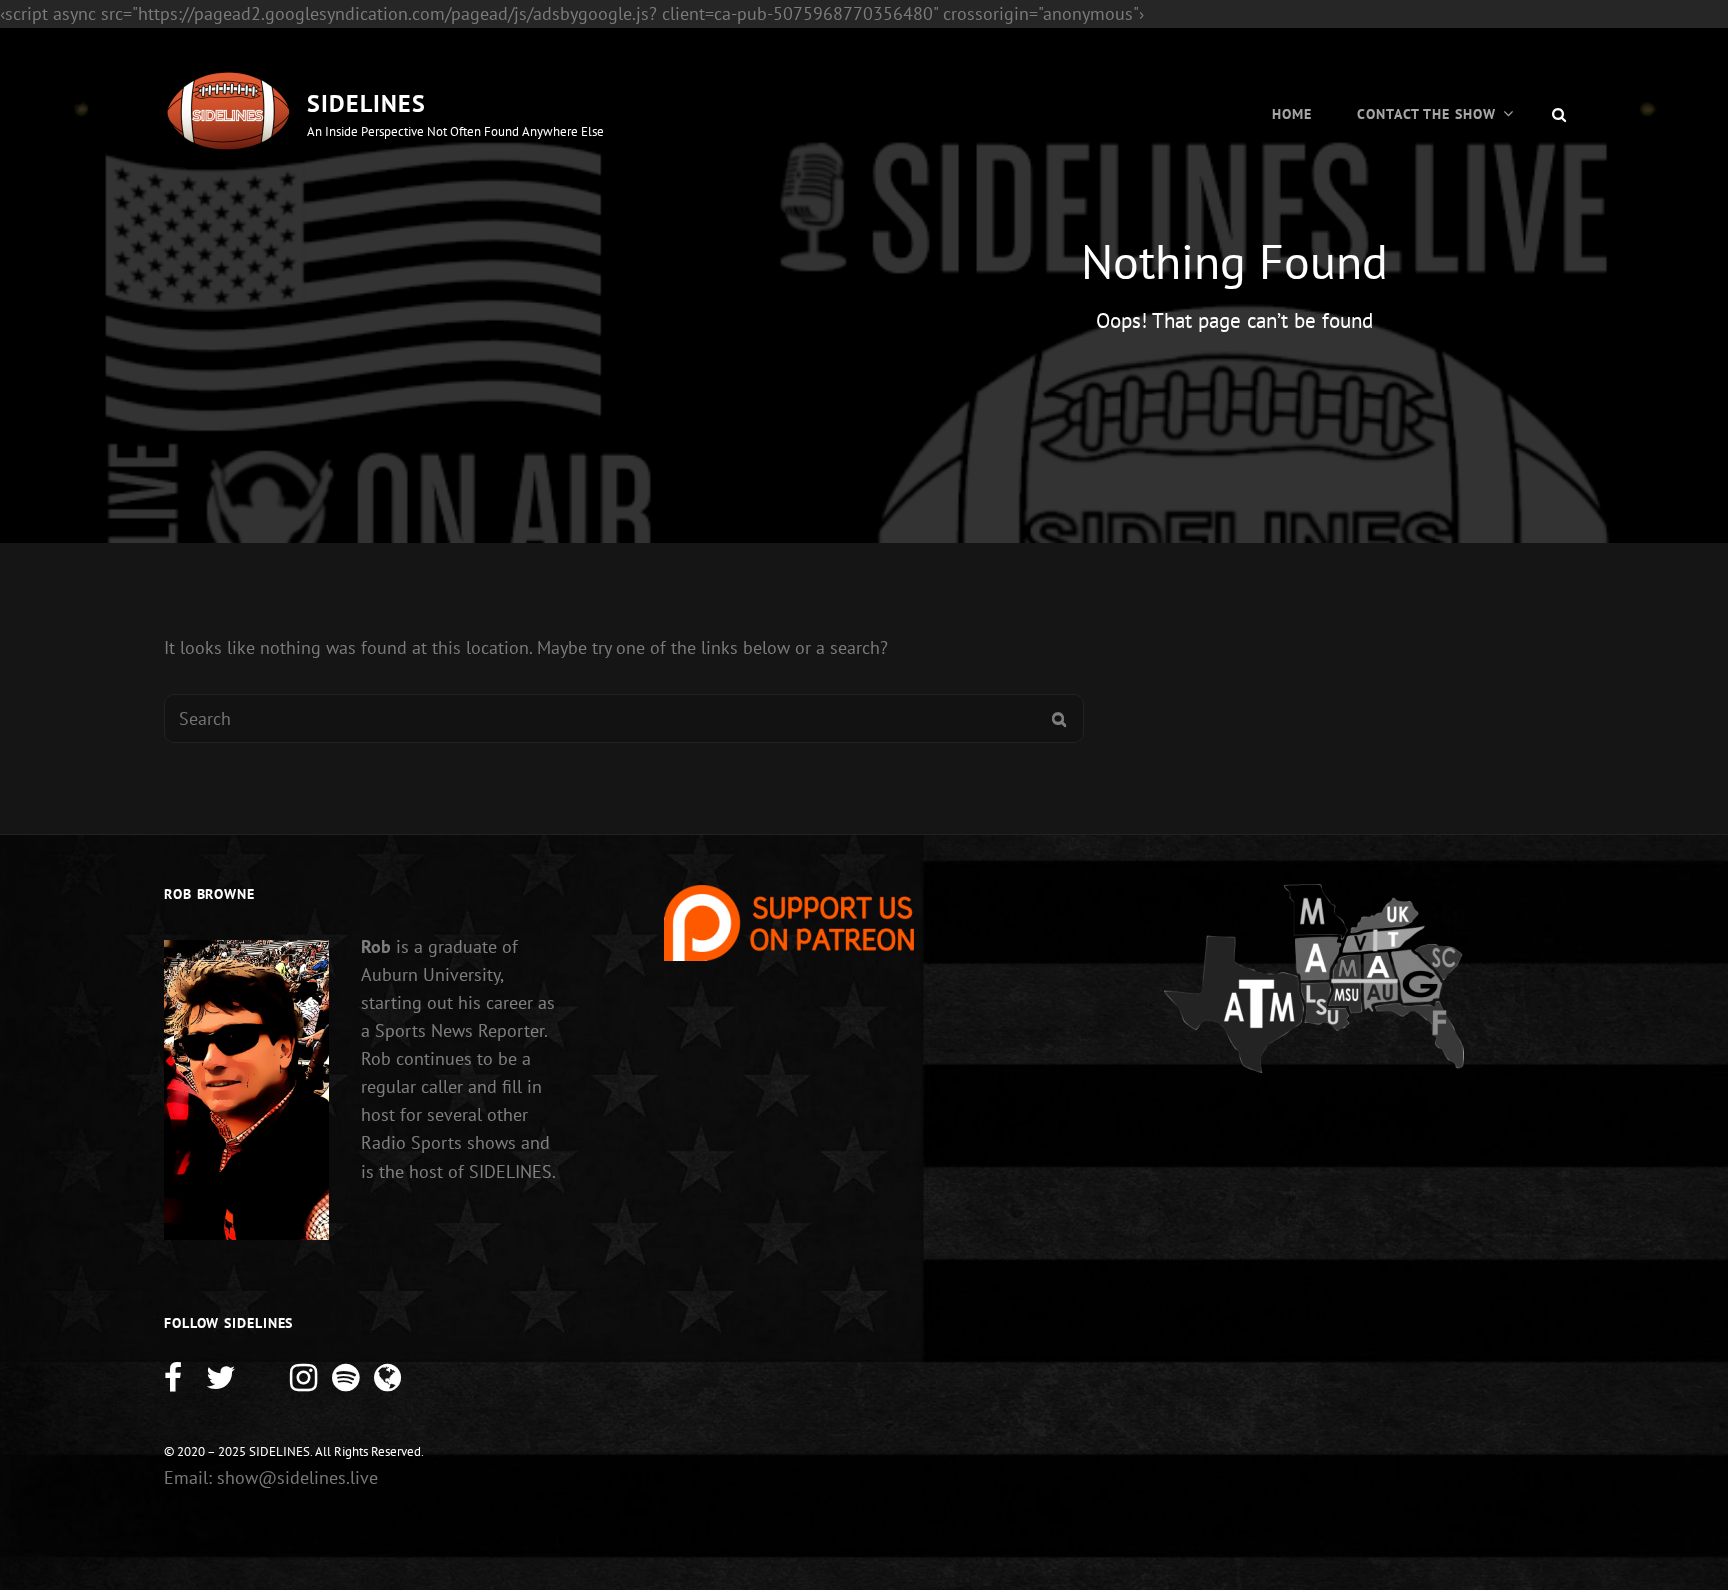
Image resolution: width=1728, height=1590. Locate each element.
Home (1292, 114)
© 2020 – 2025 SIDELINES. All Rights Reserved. (294, 1451)
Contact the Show (1426, 114)
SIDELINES (366, 103)
